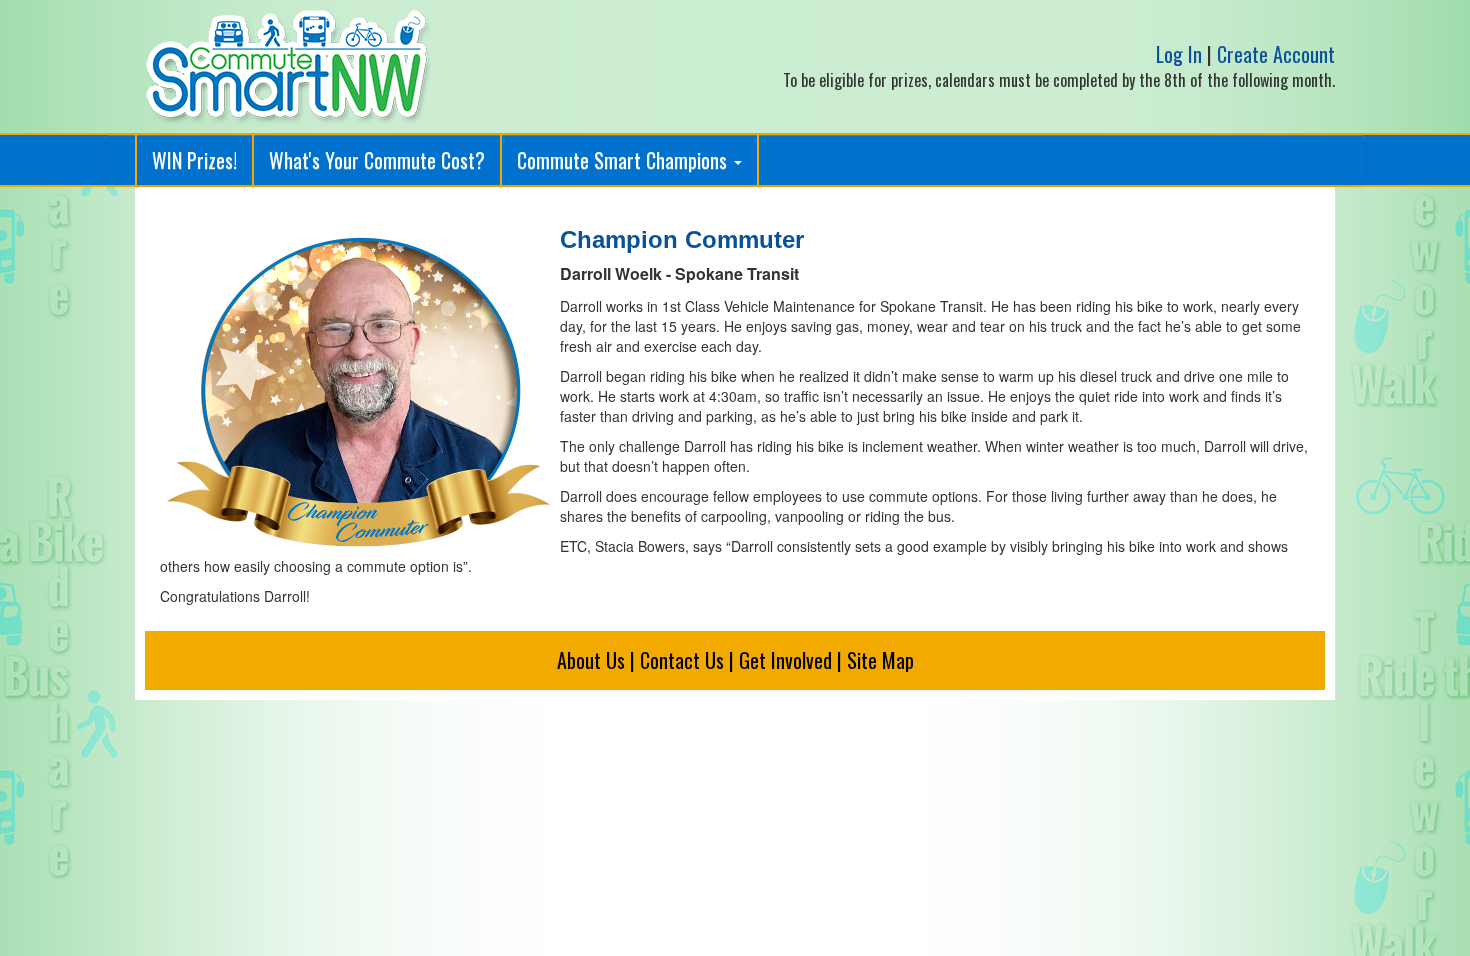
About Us (591, 660)
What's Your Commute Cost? (377, 160)
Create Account (1276, 54)
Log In (1179, 54)
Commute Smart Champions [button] (624, 160)
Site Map (880, 660)
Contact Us (682, 660)
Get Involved (785, 660)
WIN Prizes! (194, 160)
